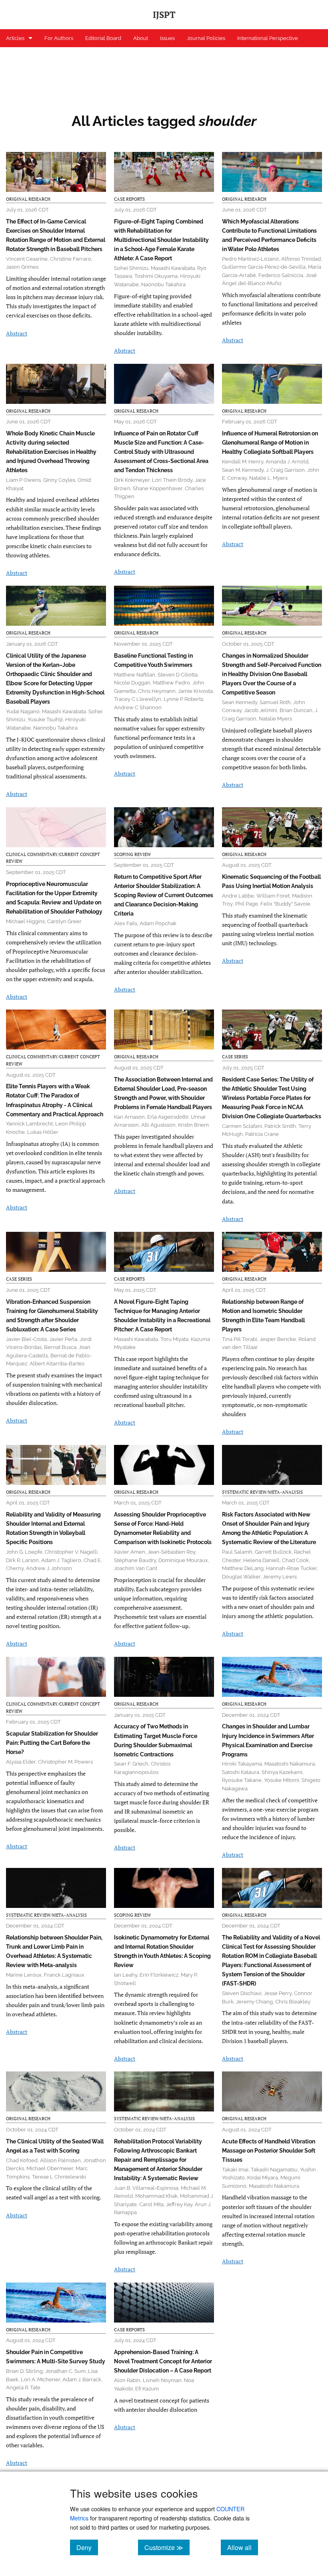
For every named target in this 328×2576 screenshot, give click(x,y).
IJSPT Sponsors (25, 56)
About (141, 38)
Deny (87, 2547)
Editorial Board (103, 38)
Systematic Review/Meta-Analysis (262, 1492)
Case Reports (129, 199)
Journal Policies (206, 38)
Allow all (243, 2547)
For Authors (59, 38)
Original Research (28, 199)
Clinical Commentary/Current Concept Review (53, 858)
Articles (15, 38)
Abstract (17, 333)
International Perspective (268, 38)
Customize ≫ (167, 2547)
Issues (167, 38)
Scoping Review (132, 854)
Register (65, 56)
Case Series (235, 1057)
